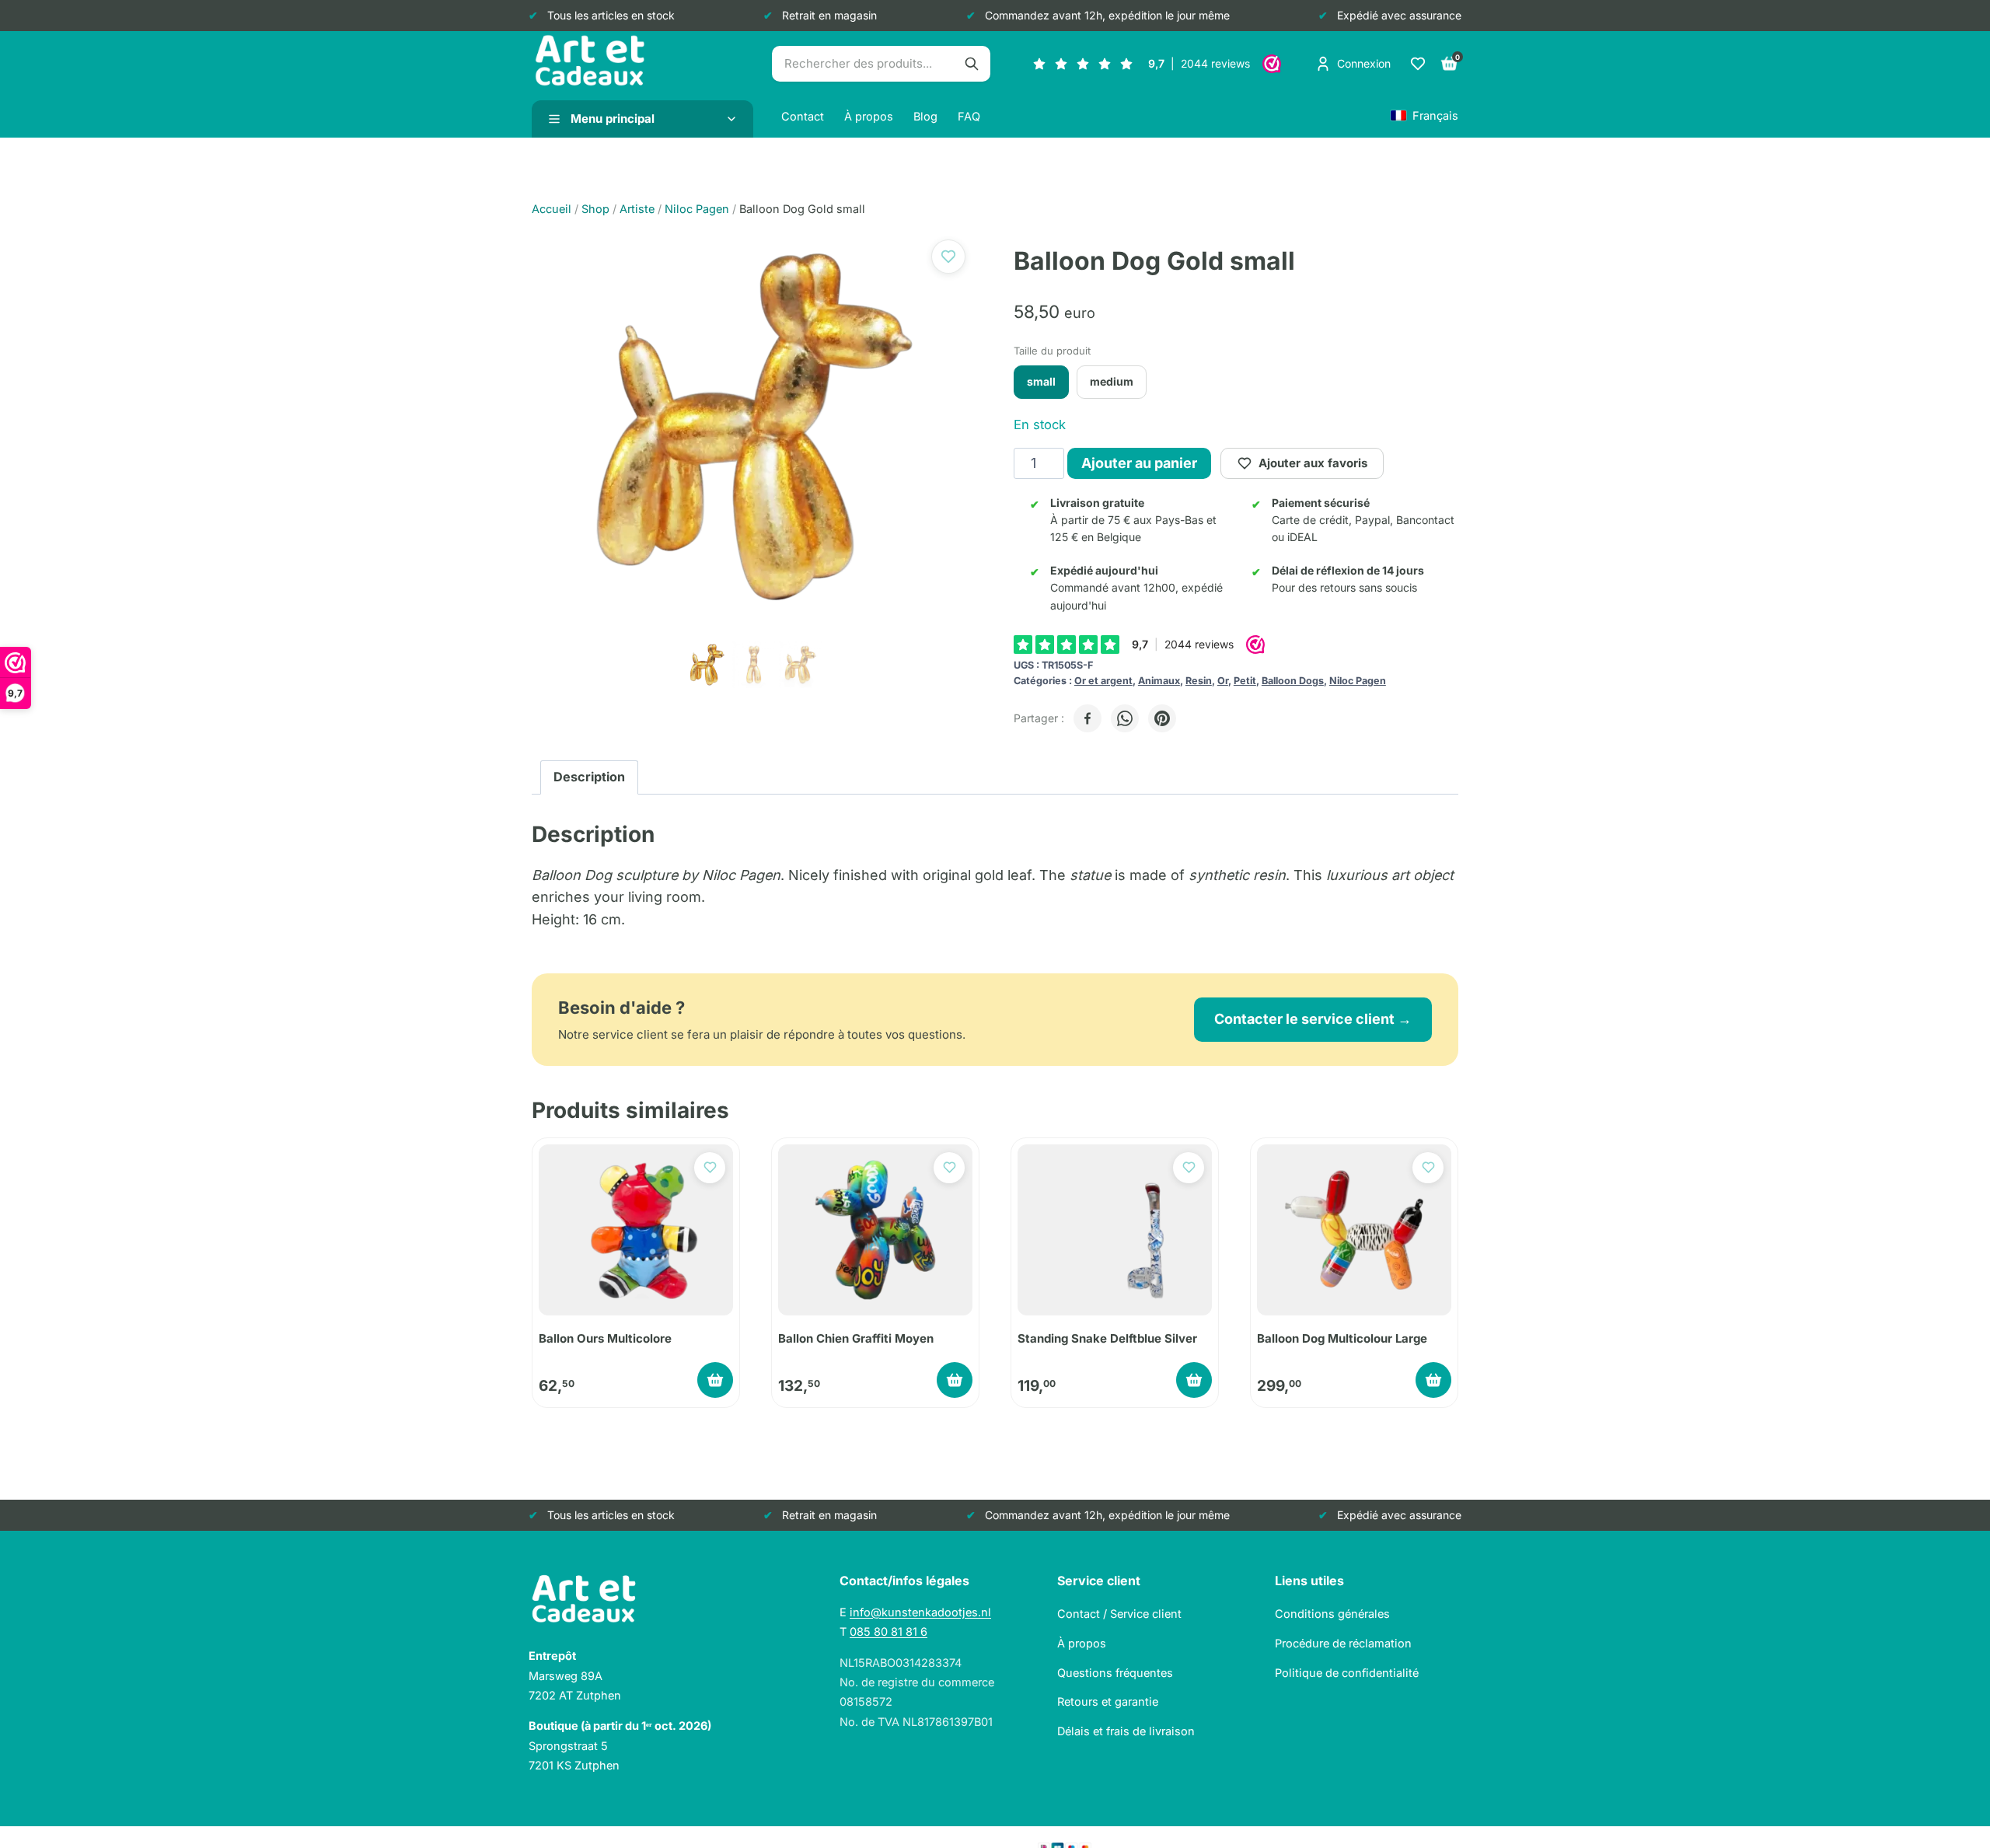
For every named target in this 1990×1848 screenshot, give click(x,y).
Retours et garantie (1108, 1701)
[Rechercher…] (972, 64)
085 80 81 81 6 (889, 1631)
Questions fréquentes (1115, 1673)
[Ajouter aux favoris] (948, 257)
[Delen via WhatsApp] (1125, 718)
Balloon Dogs (1293, 681)
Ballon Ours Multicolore (605, 1338)
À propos (869, 116)
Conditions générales (1332, 1614)
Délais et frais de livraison (1126, 1731)
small (1041, 381)
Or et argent (1103, 681)
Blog (925, 116)
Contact (803, 116)
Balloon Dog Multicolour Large (1342, 1338)
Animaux (1159, 681)
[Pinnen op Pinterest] (1162, 718)
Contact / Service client (1119, 1614)
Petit (1245, 681)
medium (1112, 381)
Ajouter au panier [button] (715, 1380)
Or (1223, 681)
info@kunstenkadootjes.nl (920, 1612)
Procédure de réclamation (1343, 1643)
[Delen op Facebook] (1088, 718)
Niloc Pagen (1358, 681)
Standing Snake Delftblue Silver (1107, 1338)
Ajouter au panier (1139, 463)
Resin (1199, 681)
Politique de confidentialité (1347, 1673)
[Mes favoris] (1418, 64)
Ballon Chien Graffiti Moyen (856, 1338)
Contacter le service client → (1313, 1019)
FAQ (969, 116)
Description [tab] (589, 777)
